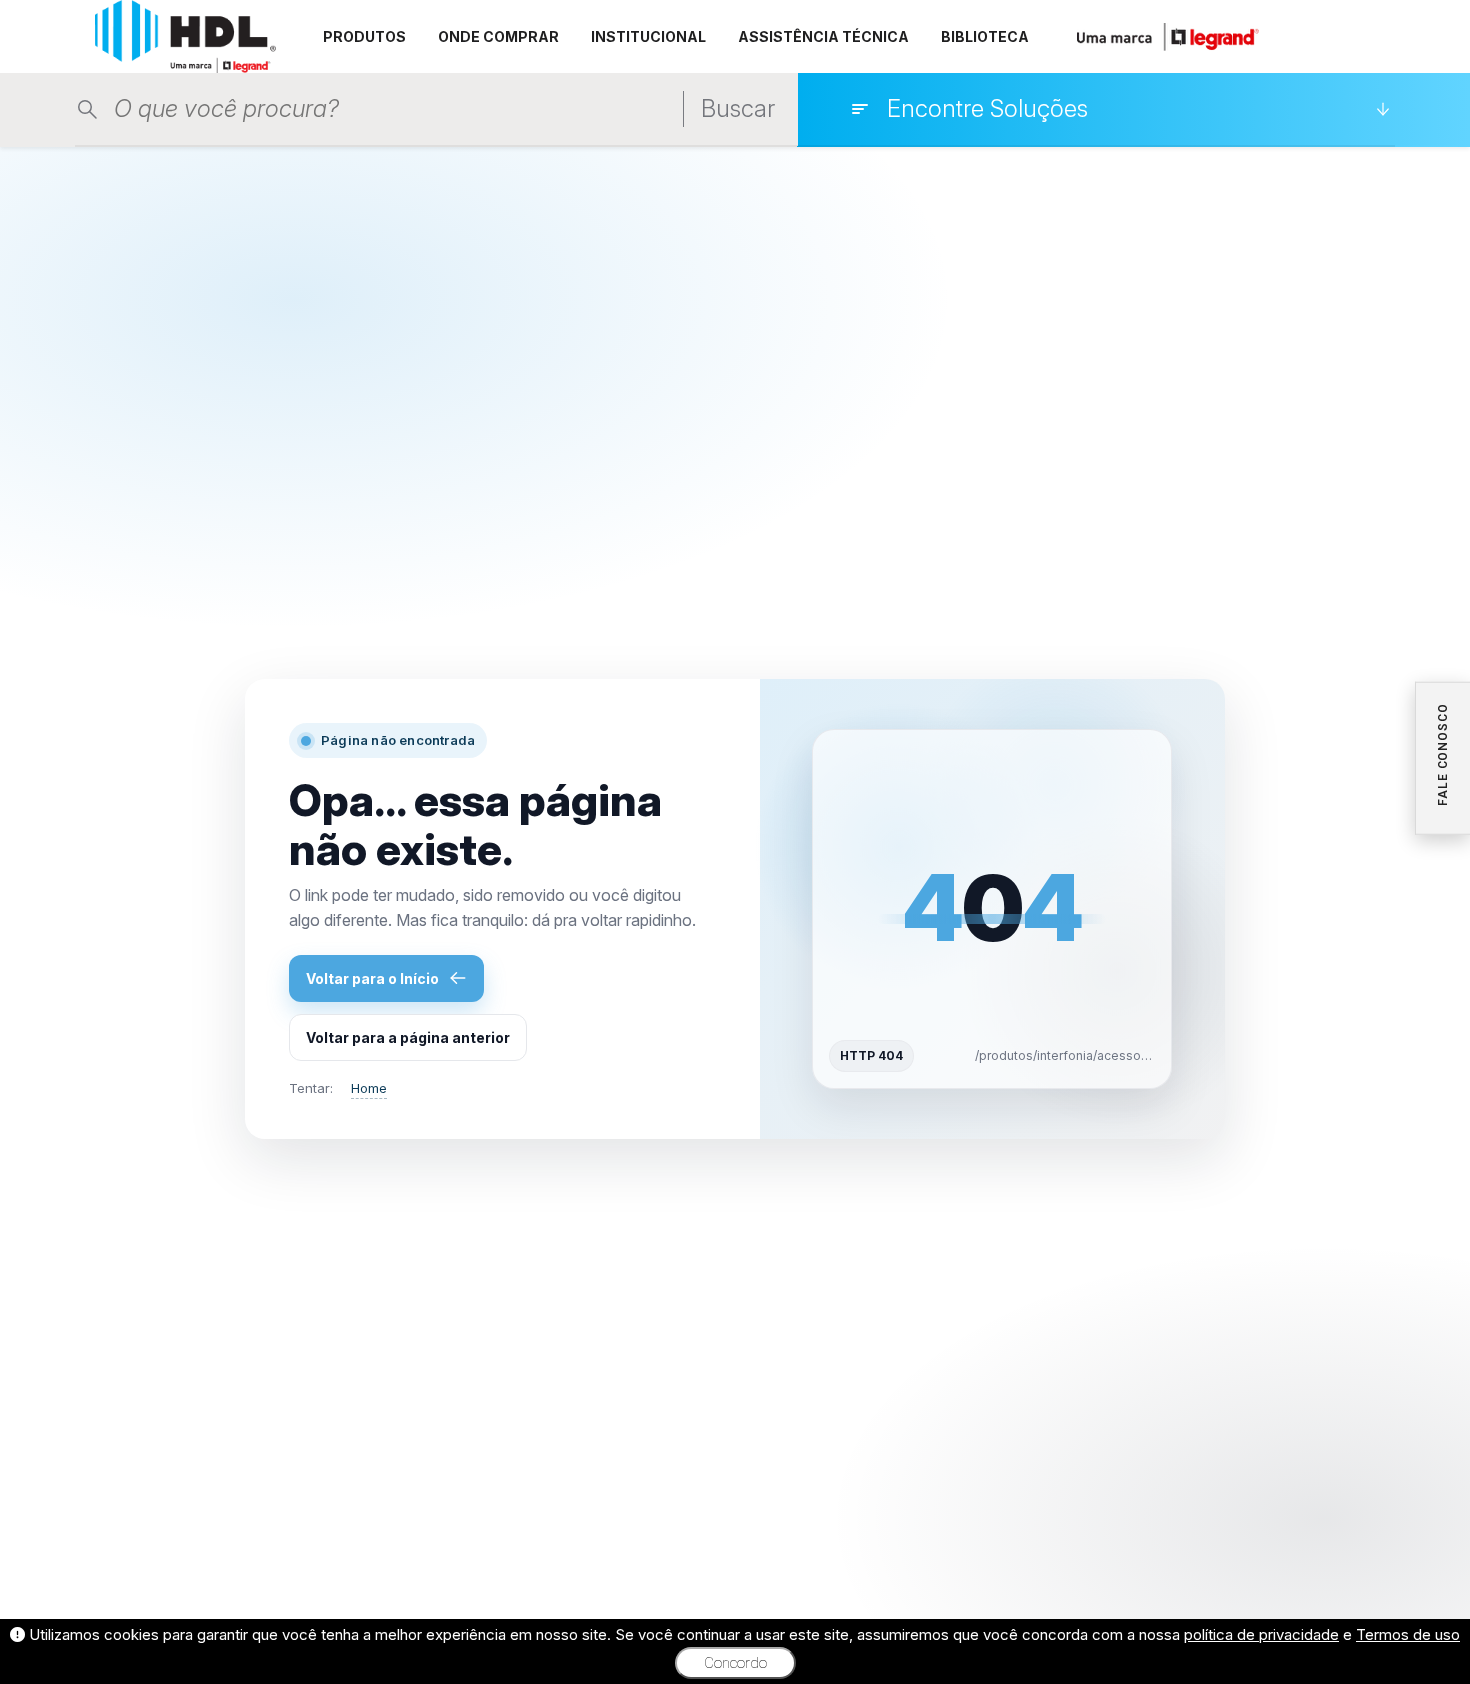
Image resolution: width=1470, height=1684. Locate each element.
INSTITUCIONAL (648, 36)
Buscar (738, 108)
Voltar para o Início (372, 978)
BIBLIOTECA (985, 36)
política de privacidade (1261, 1634)
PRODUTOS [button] (364, 36)
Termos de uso (1408, 1634)
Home (369, 1088)
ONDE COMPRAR (498, 36)
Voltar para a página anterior (408, 1037)
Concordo (735, 1663)
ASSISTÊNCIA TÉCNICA (823, 36)
